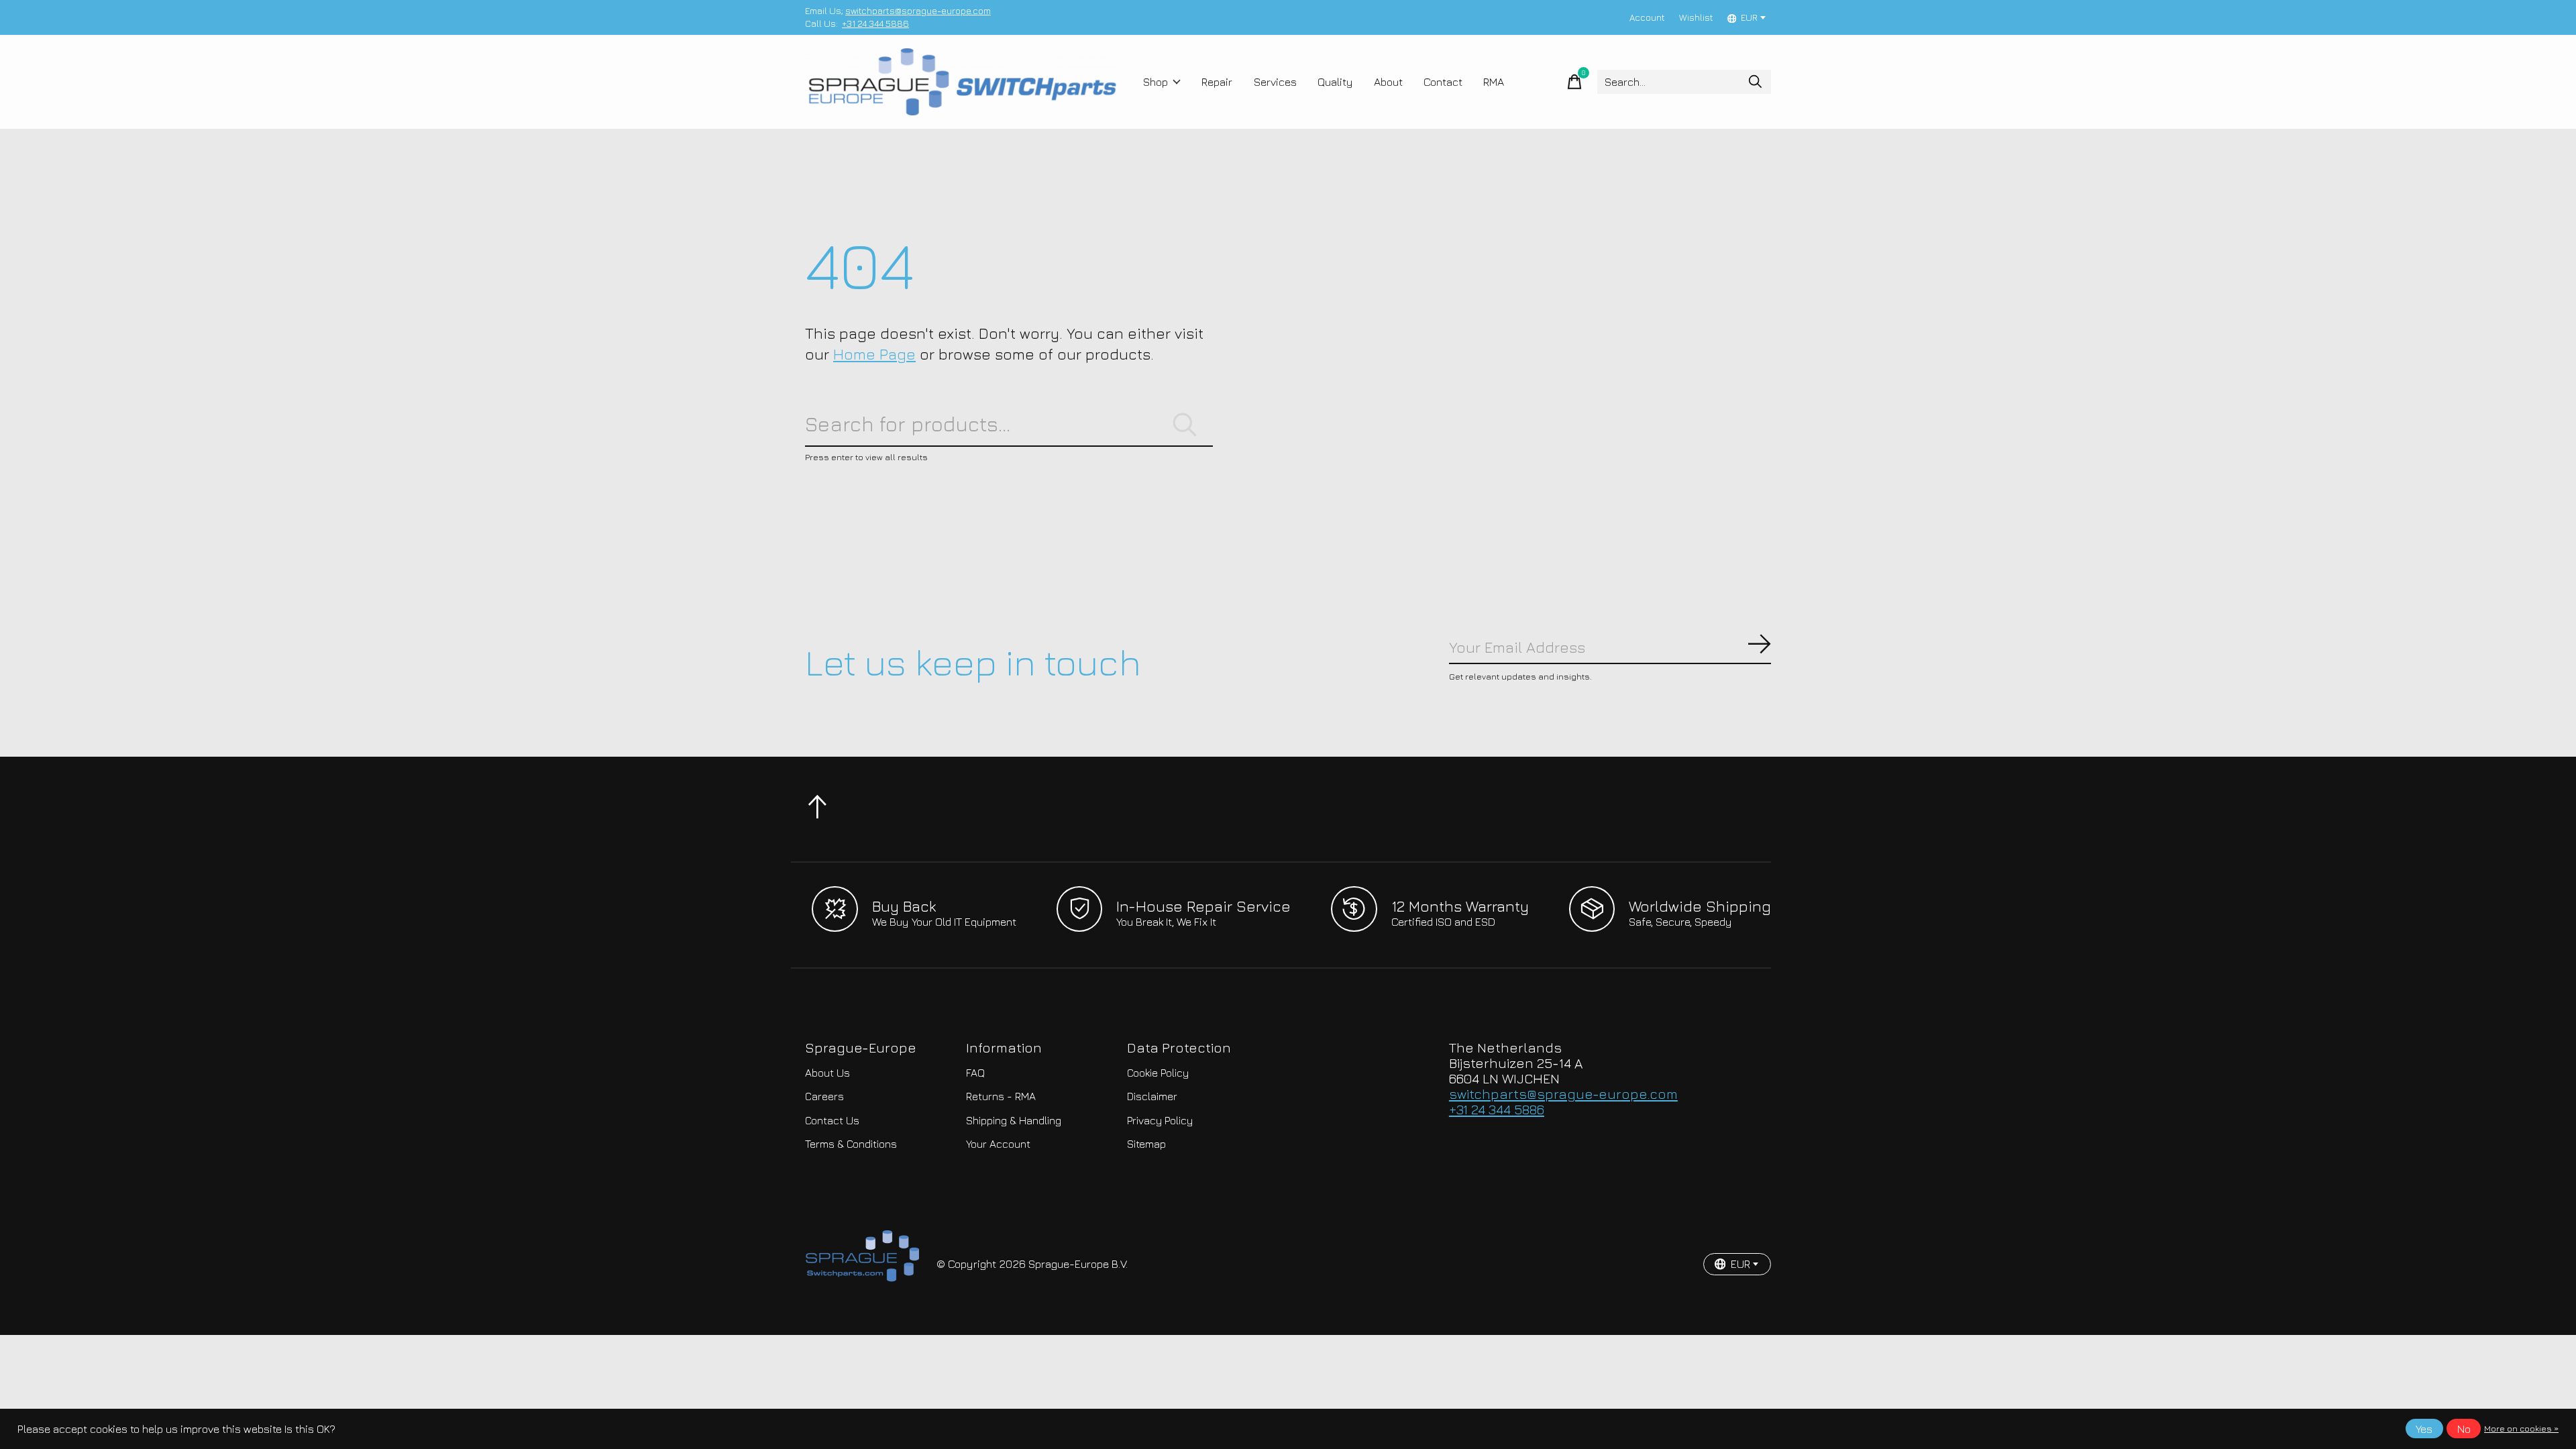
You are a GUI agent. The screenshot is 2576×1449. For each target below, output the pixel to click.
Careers (824, 1096)
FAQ (975, 1073)
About (1388, 82)
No (2464, 1429)
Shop (1156, 82)
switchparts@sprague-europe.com (918, 11)
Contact (1443, 82)
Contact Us (832, 1120)
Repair (1217, 82)
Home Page (874, 354)
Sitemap (1146, 1144)
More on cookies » (2521, 1429)
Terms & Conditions (851, 1144)
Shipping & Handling (1014, 1120)
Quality (1335, 82)
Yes (2424, 1429)
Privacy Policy (1160, 1120)
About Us (827, 1073)
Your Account (998, 1144)
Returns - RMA (1001, 1096)
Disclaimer (1152, 1096)
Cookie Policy (1158, 1073)
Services (1275, 82)
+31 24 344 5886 (875, 23)
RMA (1494, 82)
